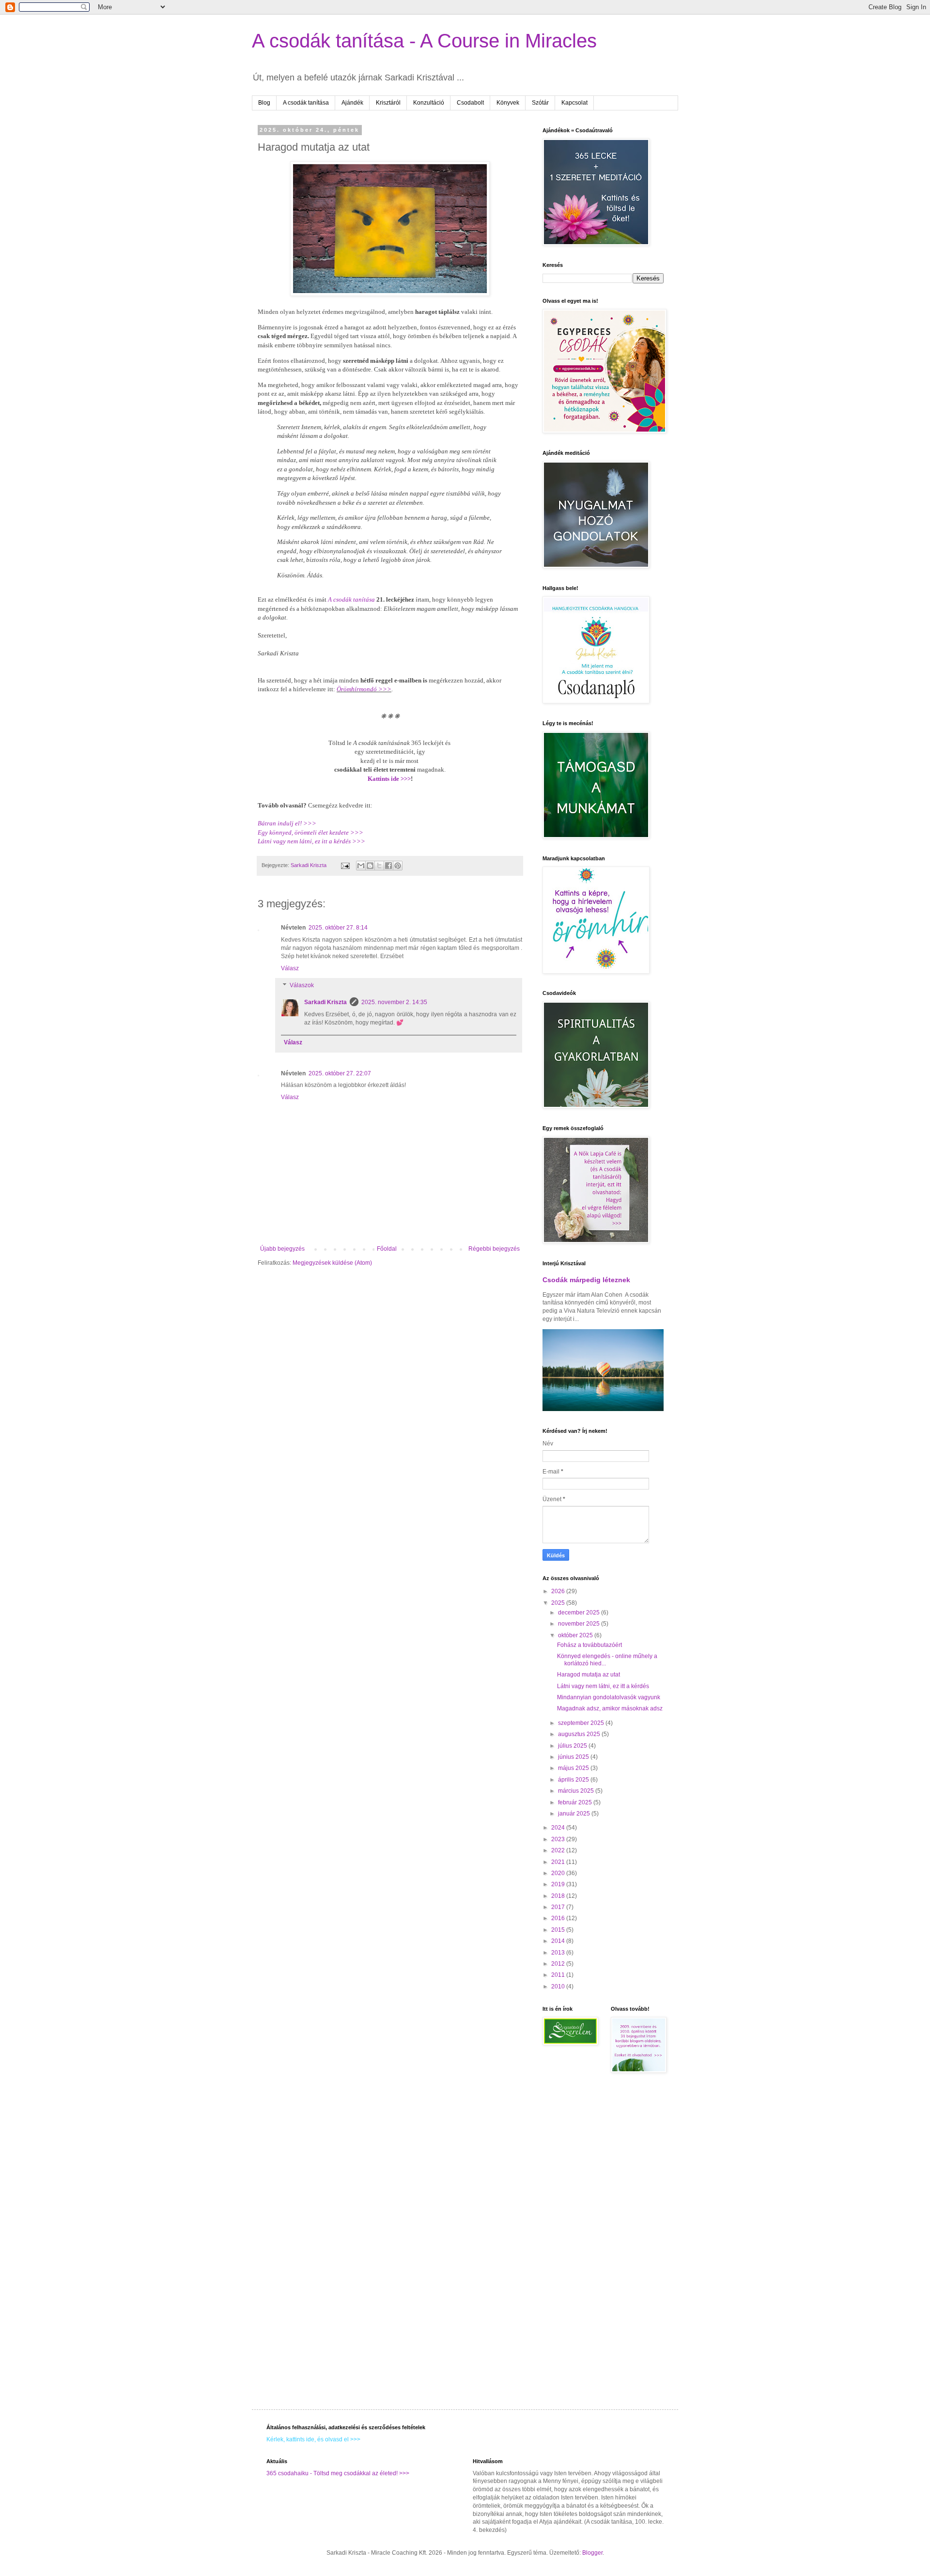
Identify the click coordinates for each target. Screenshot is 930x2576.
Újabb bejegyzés (282, 1249)
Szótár (540, 103)
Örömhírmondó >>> (364, 689)
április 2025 (574, 1780)
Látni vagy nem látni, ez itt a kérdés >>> (311, 841)
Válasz (290, 968)
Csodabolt (470, 103)
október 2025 (576, 1635)
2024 (559, 1828)
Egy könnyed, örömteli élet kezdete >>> (310, 832)
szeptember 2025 (582, 1723)
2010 (559, 1986)
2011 (559, 1975)
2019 (559, 1884)
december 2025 (580, 1613)
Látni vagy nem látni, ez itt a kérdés (603, 1686)
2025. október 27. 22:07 (340, 1073)
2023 (559, 1839)
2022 (559, 1850)
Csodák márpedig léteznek (586, 1280)
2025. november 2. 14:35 (394, 1002)
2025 (559, 1603)
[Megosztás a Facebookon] (388, 866)
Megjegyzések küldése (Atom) (332, 1263)
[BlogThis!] (370, 866)
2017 (559, 1907)
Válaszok (302, 986)
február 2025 (576, 1802)
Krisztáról (388, 103)
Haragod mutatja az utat (589, 1675)
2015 (559, 1930)
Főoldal (387, 1249)
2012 (559, 1964)
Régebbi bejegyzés (494, 1249)
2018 (559, 1896)
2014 (559, 1941)
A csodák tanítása (306, 103)
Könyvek (508, 103)
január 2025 (575, 1814)
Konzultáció (429, 103)
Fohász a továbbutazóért (589, 1645)
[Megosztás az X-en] (379, 866)
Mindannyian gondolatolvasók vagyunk (609, 1697)
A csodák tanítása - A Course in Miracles (424, 41)
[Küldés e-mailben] (361, 866)
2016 (559, 1918)
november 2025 (580, 1624)
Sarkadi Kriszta (325, 1002)
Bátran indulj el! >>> (287, 823)
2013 (559, 1953)
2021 (559, 1862)
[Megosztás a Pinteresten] (398, 866)
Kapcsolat (574, 103)
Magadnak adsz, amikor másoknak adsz (610, 1708)
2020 (559, 1873)
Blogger (592, 2553)
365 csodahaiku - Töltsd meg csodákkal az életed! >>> (338, 2473)
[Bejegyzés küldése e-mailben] (345, 865)
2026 (559, 1591)
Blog (264, 103)
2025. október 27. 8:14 (338, 928)
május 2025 (574, 1768)
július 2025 (573, 1746)
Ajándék (352, 103)
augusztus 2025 (580, 1734)
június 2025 (574, 1757)
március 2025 (577, 1791)
